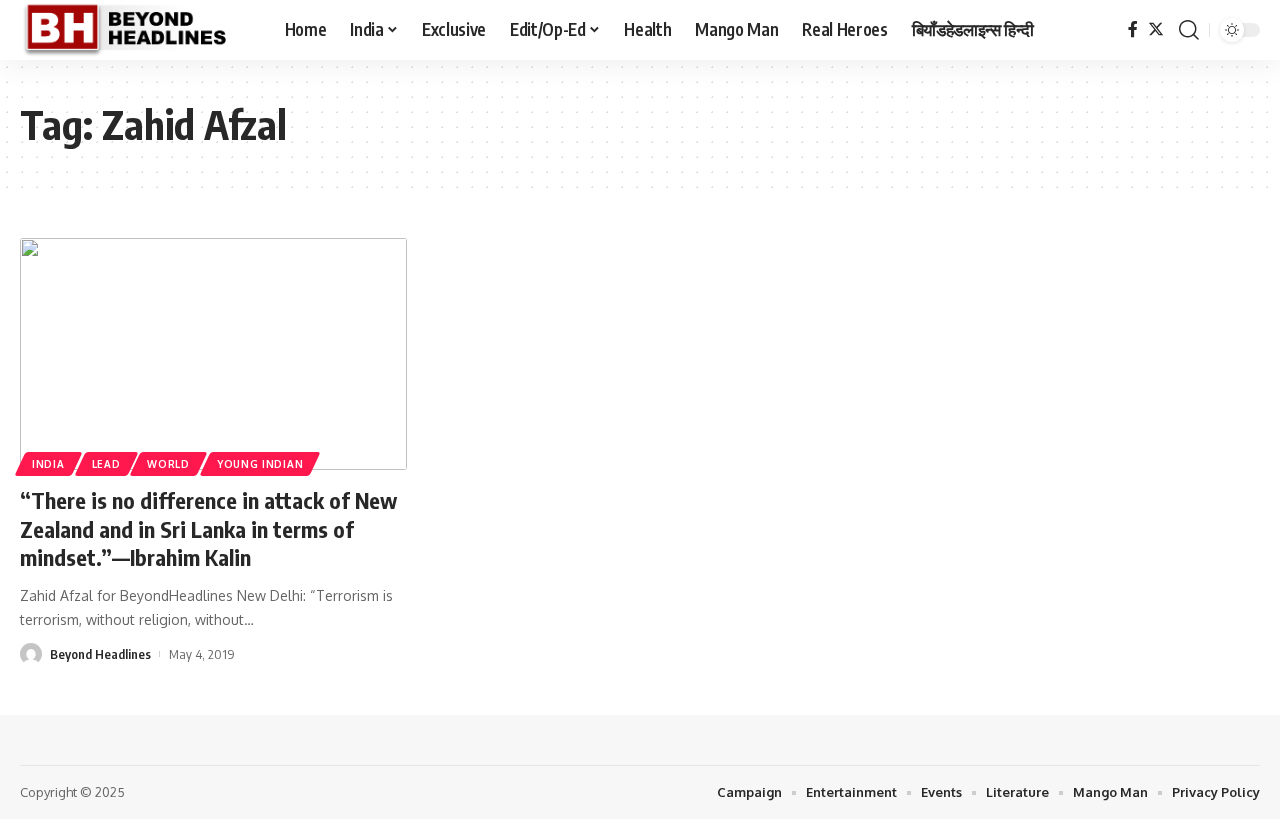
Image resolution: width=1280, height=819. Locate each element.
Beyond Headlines (100, 654)
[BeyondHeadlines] (136, 30)
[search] (1189, 30)
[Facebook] (1133, 29)
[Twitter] (1156, 29)
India (48, 464)
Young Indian (260, 464)
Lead (106, 464)
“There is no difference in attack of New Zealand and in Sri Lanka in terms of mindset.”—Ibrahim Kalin (208, 528)
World (168, 464)
